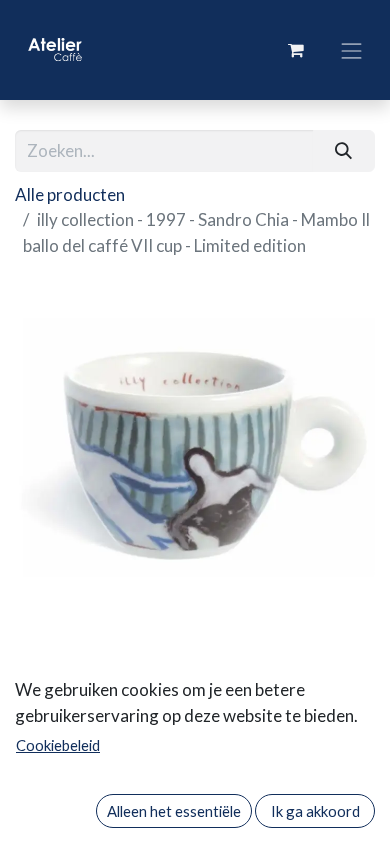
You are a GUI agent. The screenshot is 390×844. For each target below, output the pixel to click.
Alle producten (70, 194)
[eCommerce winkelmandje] (296, 50)
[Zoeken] (344, 151)
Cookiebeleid (58, 745)
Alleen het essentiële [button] (174, 811)
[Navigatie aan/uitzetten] (352, 49)
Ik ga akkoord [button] (315, 811)
